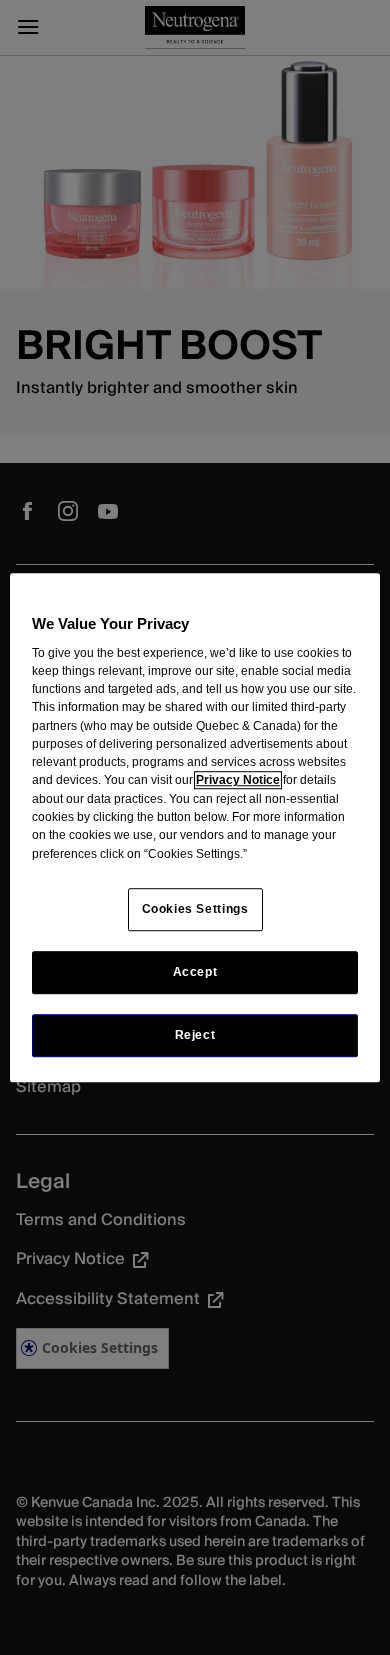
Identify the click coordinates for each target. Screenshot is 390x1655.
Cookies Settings (195, 909)
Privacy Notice (238, 781)
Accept (195, 972)
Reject (195, 1035)
